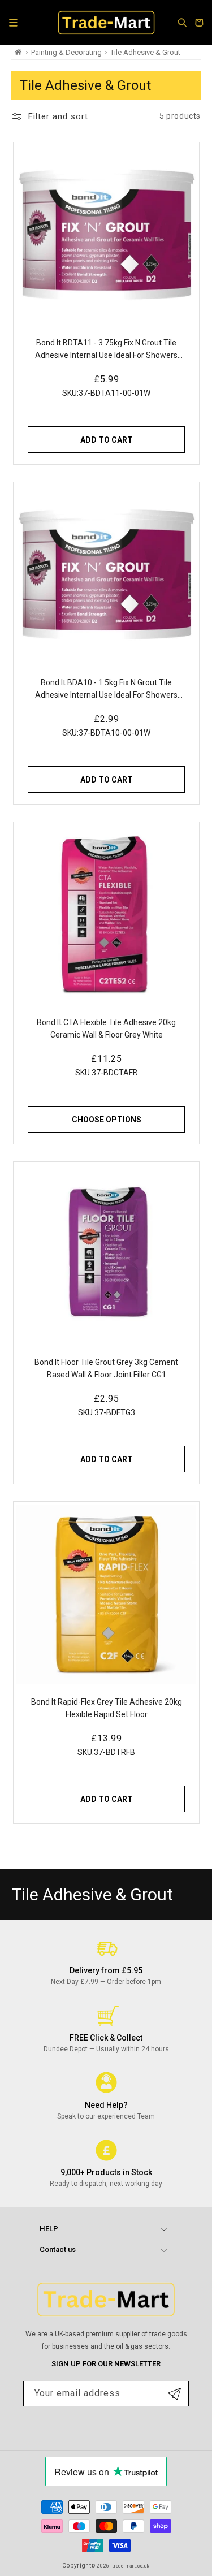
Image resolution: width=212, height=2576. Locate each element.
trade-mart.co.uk (131, 2566)
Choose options (106, 1119)
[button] (13, 23)
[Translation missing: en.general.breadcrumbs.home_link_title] (18, 52)
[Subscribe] (174, 2394)
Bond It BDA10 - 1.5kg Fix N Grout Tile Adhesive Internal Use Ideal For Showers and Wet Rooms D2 (106, 690)
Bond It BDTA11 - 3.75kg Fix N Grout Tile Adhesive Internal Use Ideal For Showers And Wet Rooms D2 (106, 350)
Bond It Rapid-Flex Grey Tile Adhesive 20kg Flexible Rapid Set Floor (106, 1708)
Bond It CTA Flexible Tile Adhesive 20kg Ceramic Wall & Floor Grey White (106, 1028)
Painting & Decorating (66, 52)
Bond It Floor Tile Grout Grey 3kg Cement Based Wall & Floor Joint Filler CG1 (106, 1368)
